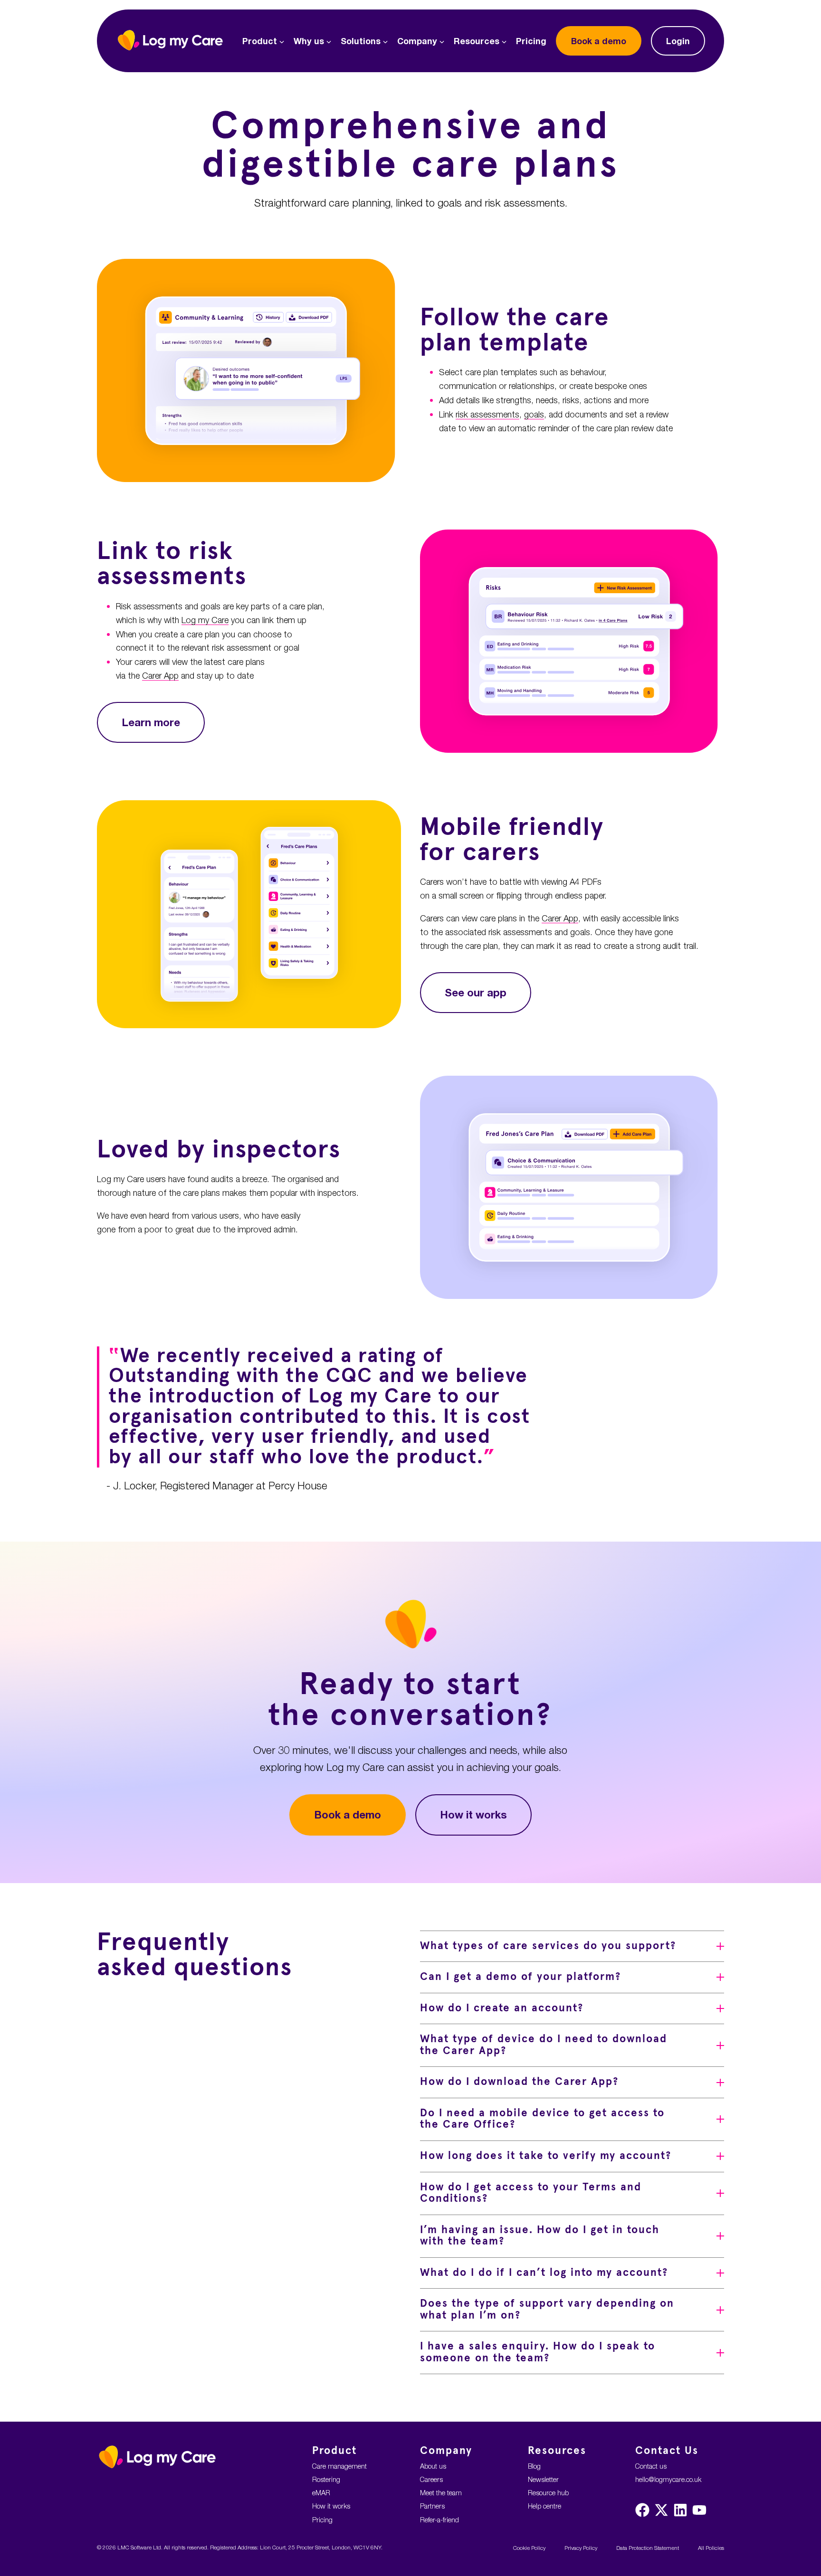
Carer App (160, 676)
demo (599, 41)
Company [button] (417, 41)
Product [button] (260, 41)
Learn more (151, 722)
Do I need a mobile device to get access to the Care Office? (542, 2119)
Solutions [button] (361, 41)
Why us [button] (309, 41)
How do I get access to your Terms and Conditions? (531, 2193)
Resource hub (548, 2493)
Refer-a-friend (439, 2520)
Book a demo (348, 1814)
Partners (432, 2506)
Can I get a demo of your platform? (520, 1977)
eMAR (321, 2493)
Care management (339, 2466)
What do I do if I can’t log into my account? (544, 2273)
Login (678, 41)
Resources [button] (477, 41)
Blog (534, 2466)
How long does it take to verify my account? (546, 2156)
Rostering (326, 2479)
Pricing (531, 41)
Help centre (544, 2506)
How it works (473, 1814)
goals (534, 414)
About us (433, 2466)
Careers (431, 2479)
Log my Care (205, 620)
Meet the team (441, 2493)
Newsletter (543, 2479)
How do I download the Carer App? (519, 2082)
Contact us (651, 2466)
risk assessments (487, 414)
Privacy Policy (581, 2548)
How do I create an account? (502, 2008)
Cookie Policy (529, 2548)
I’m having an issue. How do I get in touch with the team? (540, 2236)
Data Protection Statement (648, 2548)
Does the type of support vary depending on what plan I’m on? (547, 2310)
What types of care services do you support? (548, 1946)
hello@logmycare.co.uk (668, 2479)
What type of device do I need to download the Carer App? (544, 2045)
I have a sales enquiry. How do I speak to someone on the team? (538, 2352)
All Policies (711, 2548)
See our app (476, 992)
